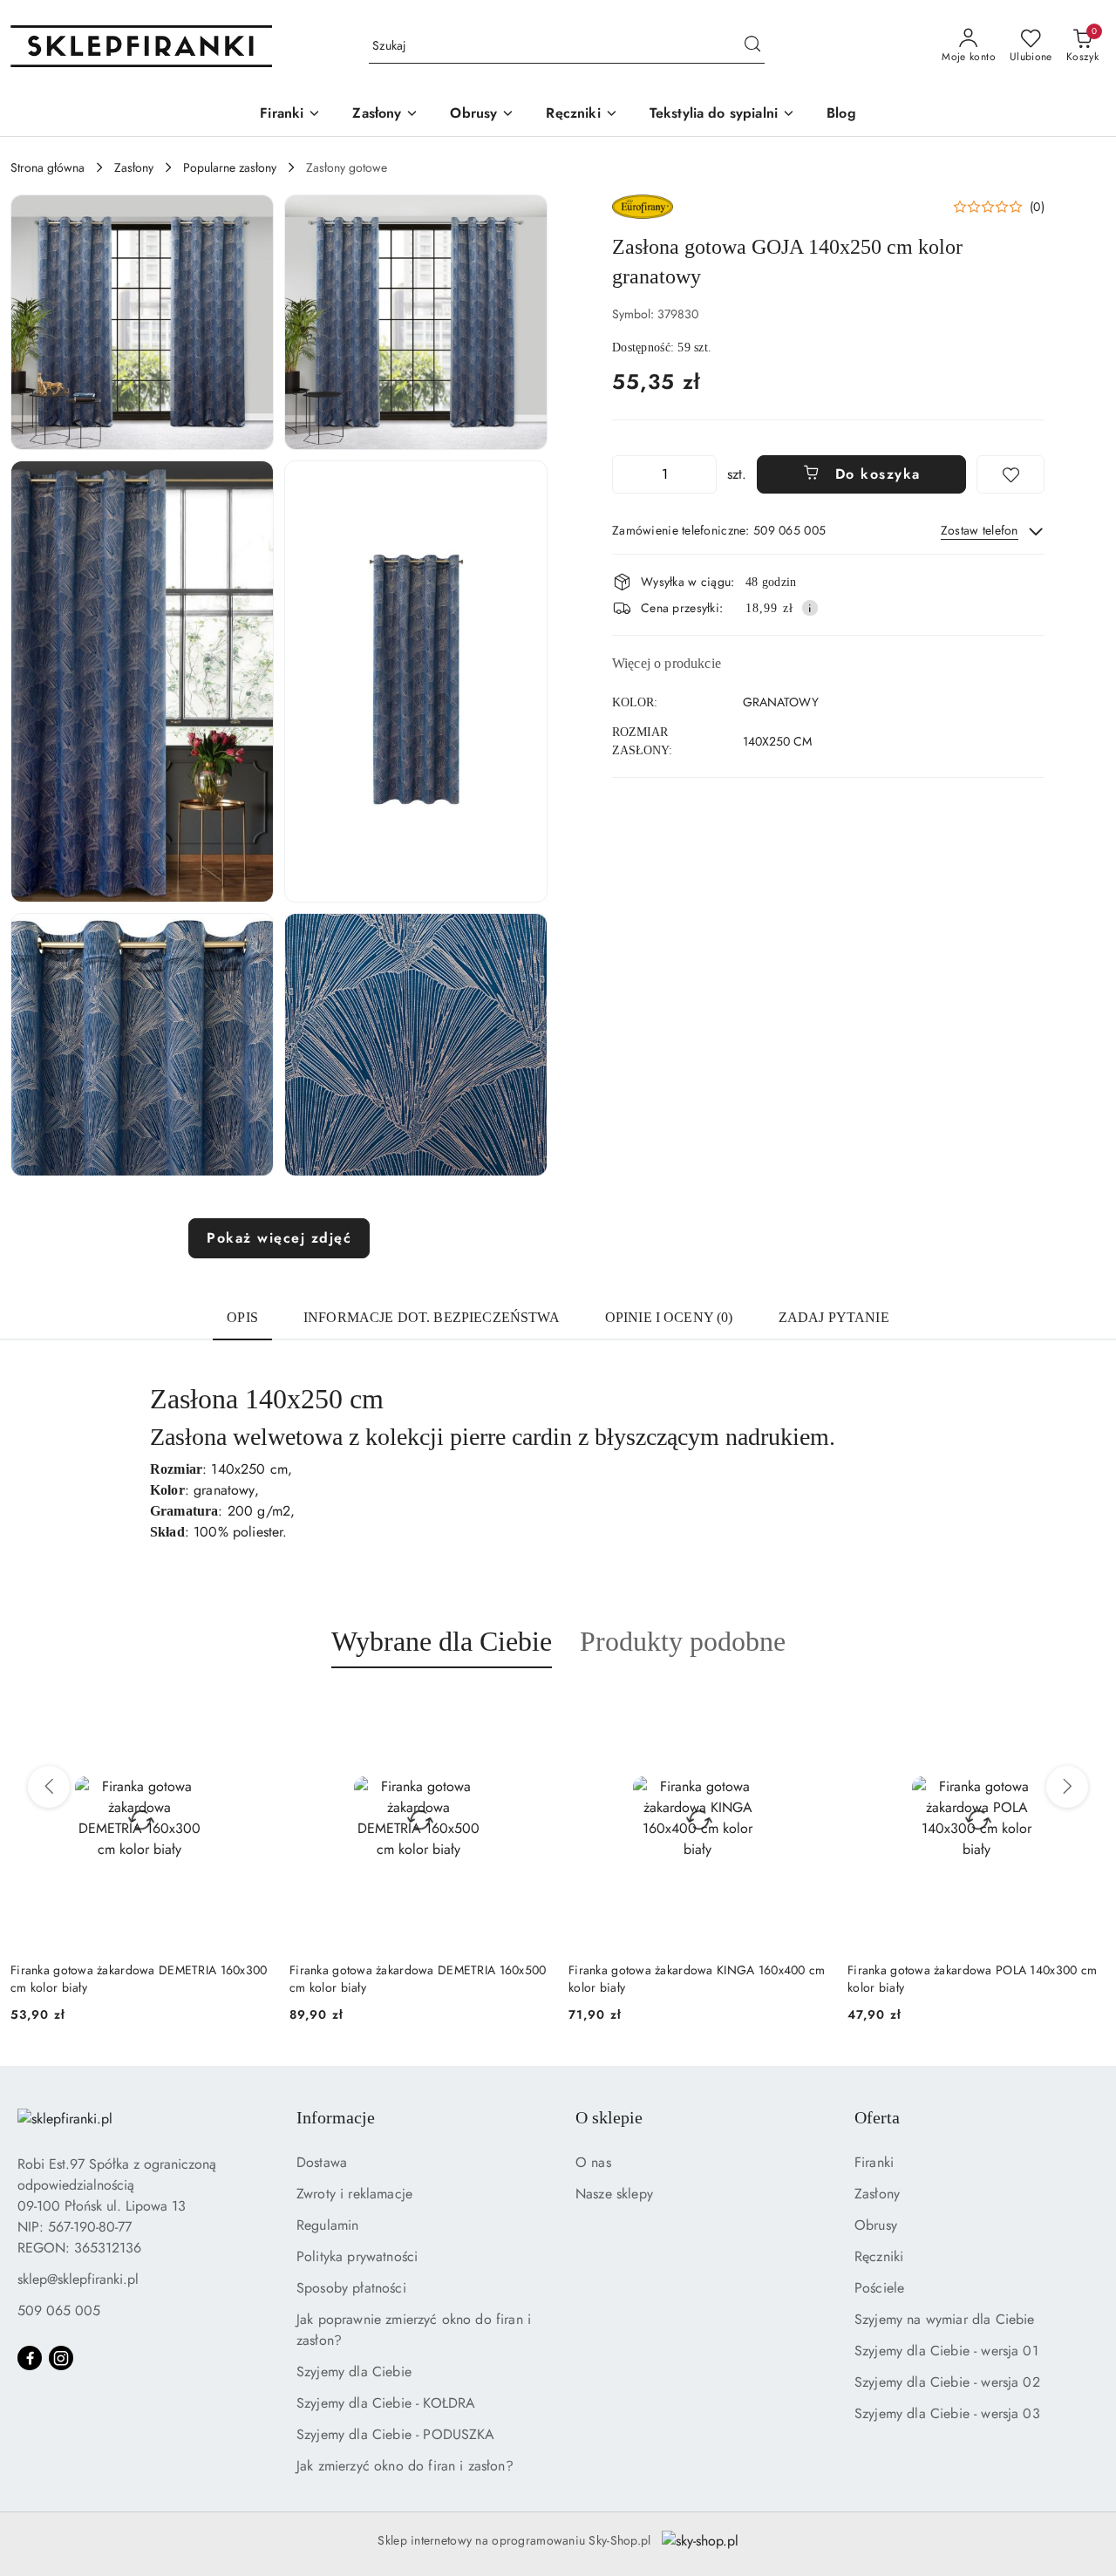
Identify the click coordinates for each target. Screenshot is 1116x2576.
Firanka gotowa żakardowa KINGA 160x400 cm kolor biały (418, 1979)
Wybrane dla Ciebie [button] (442, 1641)
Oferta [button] (877, 2117)
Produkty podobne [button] (683, 1641)
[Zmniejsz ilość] (626, 474)
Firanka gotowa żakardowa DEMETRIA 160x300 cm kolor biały (976, 1979)
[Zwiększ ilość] (703, 474)
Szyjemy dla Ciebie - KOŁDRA (386, 2403)
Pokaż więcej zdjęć (279, 1238)
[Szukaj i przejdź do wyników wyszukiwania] (752, 46)
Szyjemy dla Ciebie (354, 2372)
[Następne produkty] (1067, 1787)
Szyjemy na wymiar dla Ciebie (944, 2319)
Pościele (879, 2288)
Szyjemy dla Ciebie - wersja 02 (947, 2382)
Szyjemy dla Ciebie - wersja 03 (947, 2413)
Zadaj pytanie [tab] (834, 1317)
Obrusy (876, 2225)
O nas (593, 2162)
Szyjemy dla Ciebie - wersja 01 (946, 2351)
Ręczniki (879, 2256)
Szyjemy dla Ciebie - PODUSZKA (396, 2434)
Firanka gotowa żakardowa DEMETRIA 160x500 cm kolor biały (139, 1979)
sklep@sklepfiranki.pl (78, 2279)
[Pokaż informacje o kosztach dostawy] (810, 608)
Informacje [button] (336, 2117)
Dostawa (322, 2162)
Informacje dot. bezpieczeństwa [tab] (432, 1317)
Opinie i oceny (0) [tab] (669, 1317)
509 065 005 (59, 2310)
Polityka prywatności (357, 2256)
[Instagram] (61, 2358)
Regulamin (327, 2225)
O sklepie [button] (609, 2117)
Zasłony (877, 2194)
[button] (142, 322)
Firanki (874, 2162)
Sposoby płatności (351, 2288)
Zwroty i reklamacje (354, 2194)
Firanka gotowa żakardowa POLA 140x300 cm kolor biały (693, 1979)
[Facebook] (30, 2358)
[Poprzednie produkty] (49, 1787)
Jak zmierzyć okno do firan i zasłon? (405, 2466)
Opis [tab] (242, 1317)
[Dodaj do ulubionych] (1011, 474)
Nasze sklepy (614, 2194)
